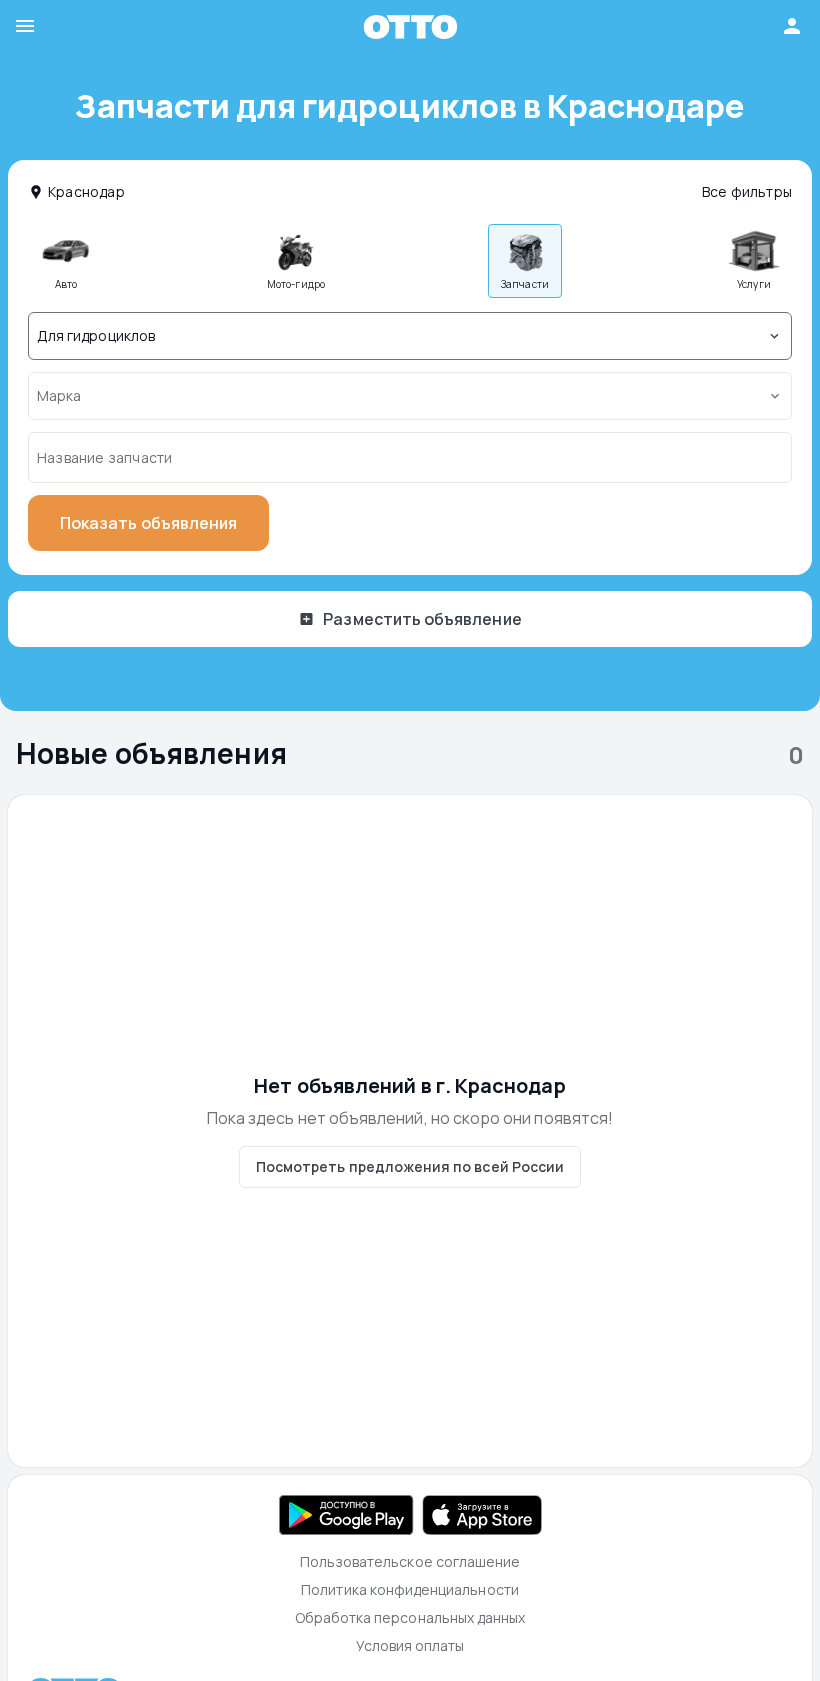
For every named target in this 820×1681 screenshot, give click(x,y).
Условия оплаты (410, 1645)
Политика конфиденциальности (410, 1589)
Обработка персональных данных (410, 1617)
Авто (66, 284)
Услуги (753, 284)
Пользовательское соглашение (410, 1561)
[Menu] (189, 26)
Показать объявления (148, 523)
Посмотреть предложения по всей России (410, 1166)
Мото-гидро (295, 284)
